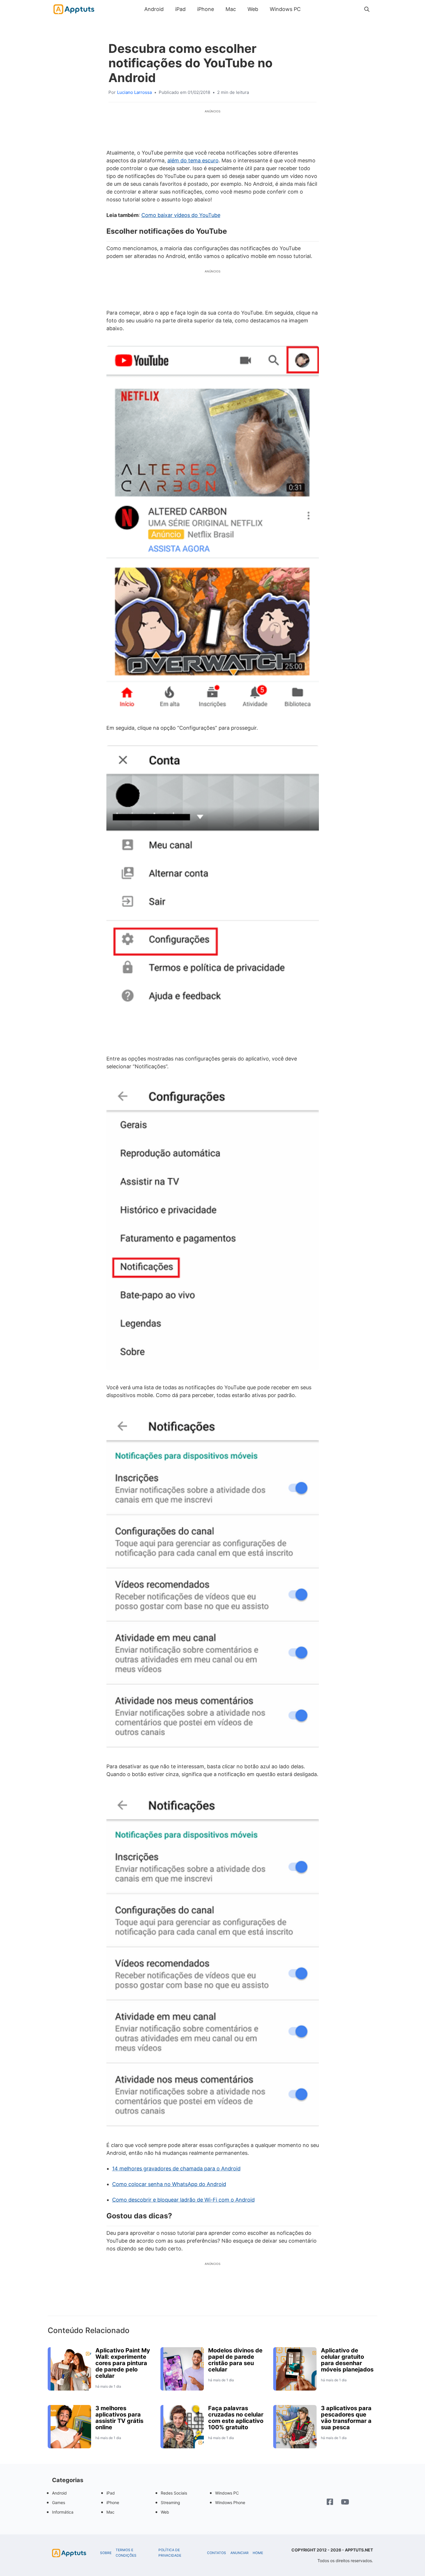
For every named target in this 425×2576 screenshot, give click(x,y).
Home (258, 2553)
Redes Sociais (174, 2493)
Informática (63, 2512)
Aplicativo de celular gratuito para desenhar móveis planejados (347, 2360)
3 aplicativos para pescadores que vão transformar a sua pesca (346, 2418)
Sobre (106, 2553)
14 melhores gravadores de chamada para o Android (176, 2169)
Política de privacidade (170, 2553)
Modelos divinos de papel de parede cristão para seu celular (235, 2360)
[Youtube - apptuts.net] (345, 2503)
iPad (180, 9)
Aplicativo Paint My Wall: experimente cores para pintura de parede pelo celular (123, 2363)
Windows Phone (230, 2502)
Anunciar (240, 2553)
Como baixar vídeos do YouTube (181, 215)
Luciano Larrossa (134, 92)
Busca (312, 9)
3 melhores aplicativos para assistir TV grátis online (119, 2418)
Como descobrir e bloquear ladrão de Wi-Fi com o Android (183, 2200)
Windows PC (285, 9)
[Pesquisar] (367, 9)
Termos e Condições (126, 2553)
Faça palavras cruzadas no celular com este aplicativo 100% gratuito (236, 2418)
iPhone (206, 9)
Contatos (217, 2553)
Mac (231, 9)
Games (59, 2502)
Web (253, 9)
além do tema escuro (193, 160)
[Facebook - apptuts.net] (330, 2502)
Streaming (170, 2502)
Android (154, 9)
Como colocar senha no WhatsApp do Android (169, 2184)
